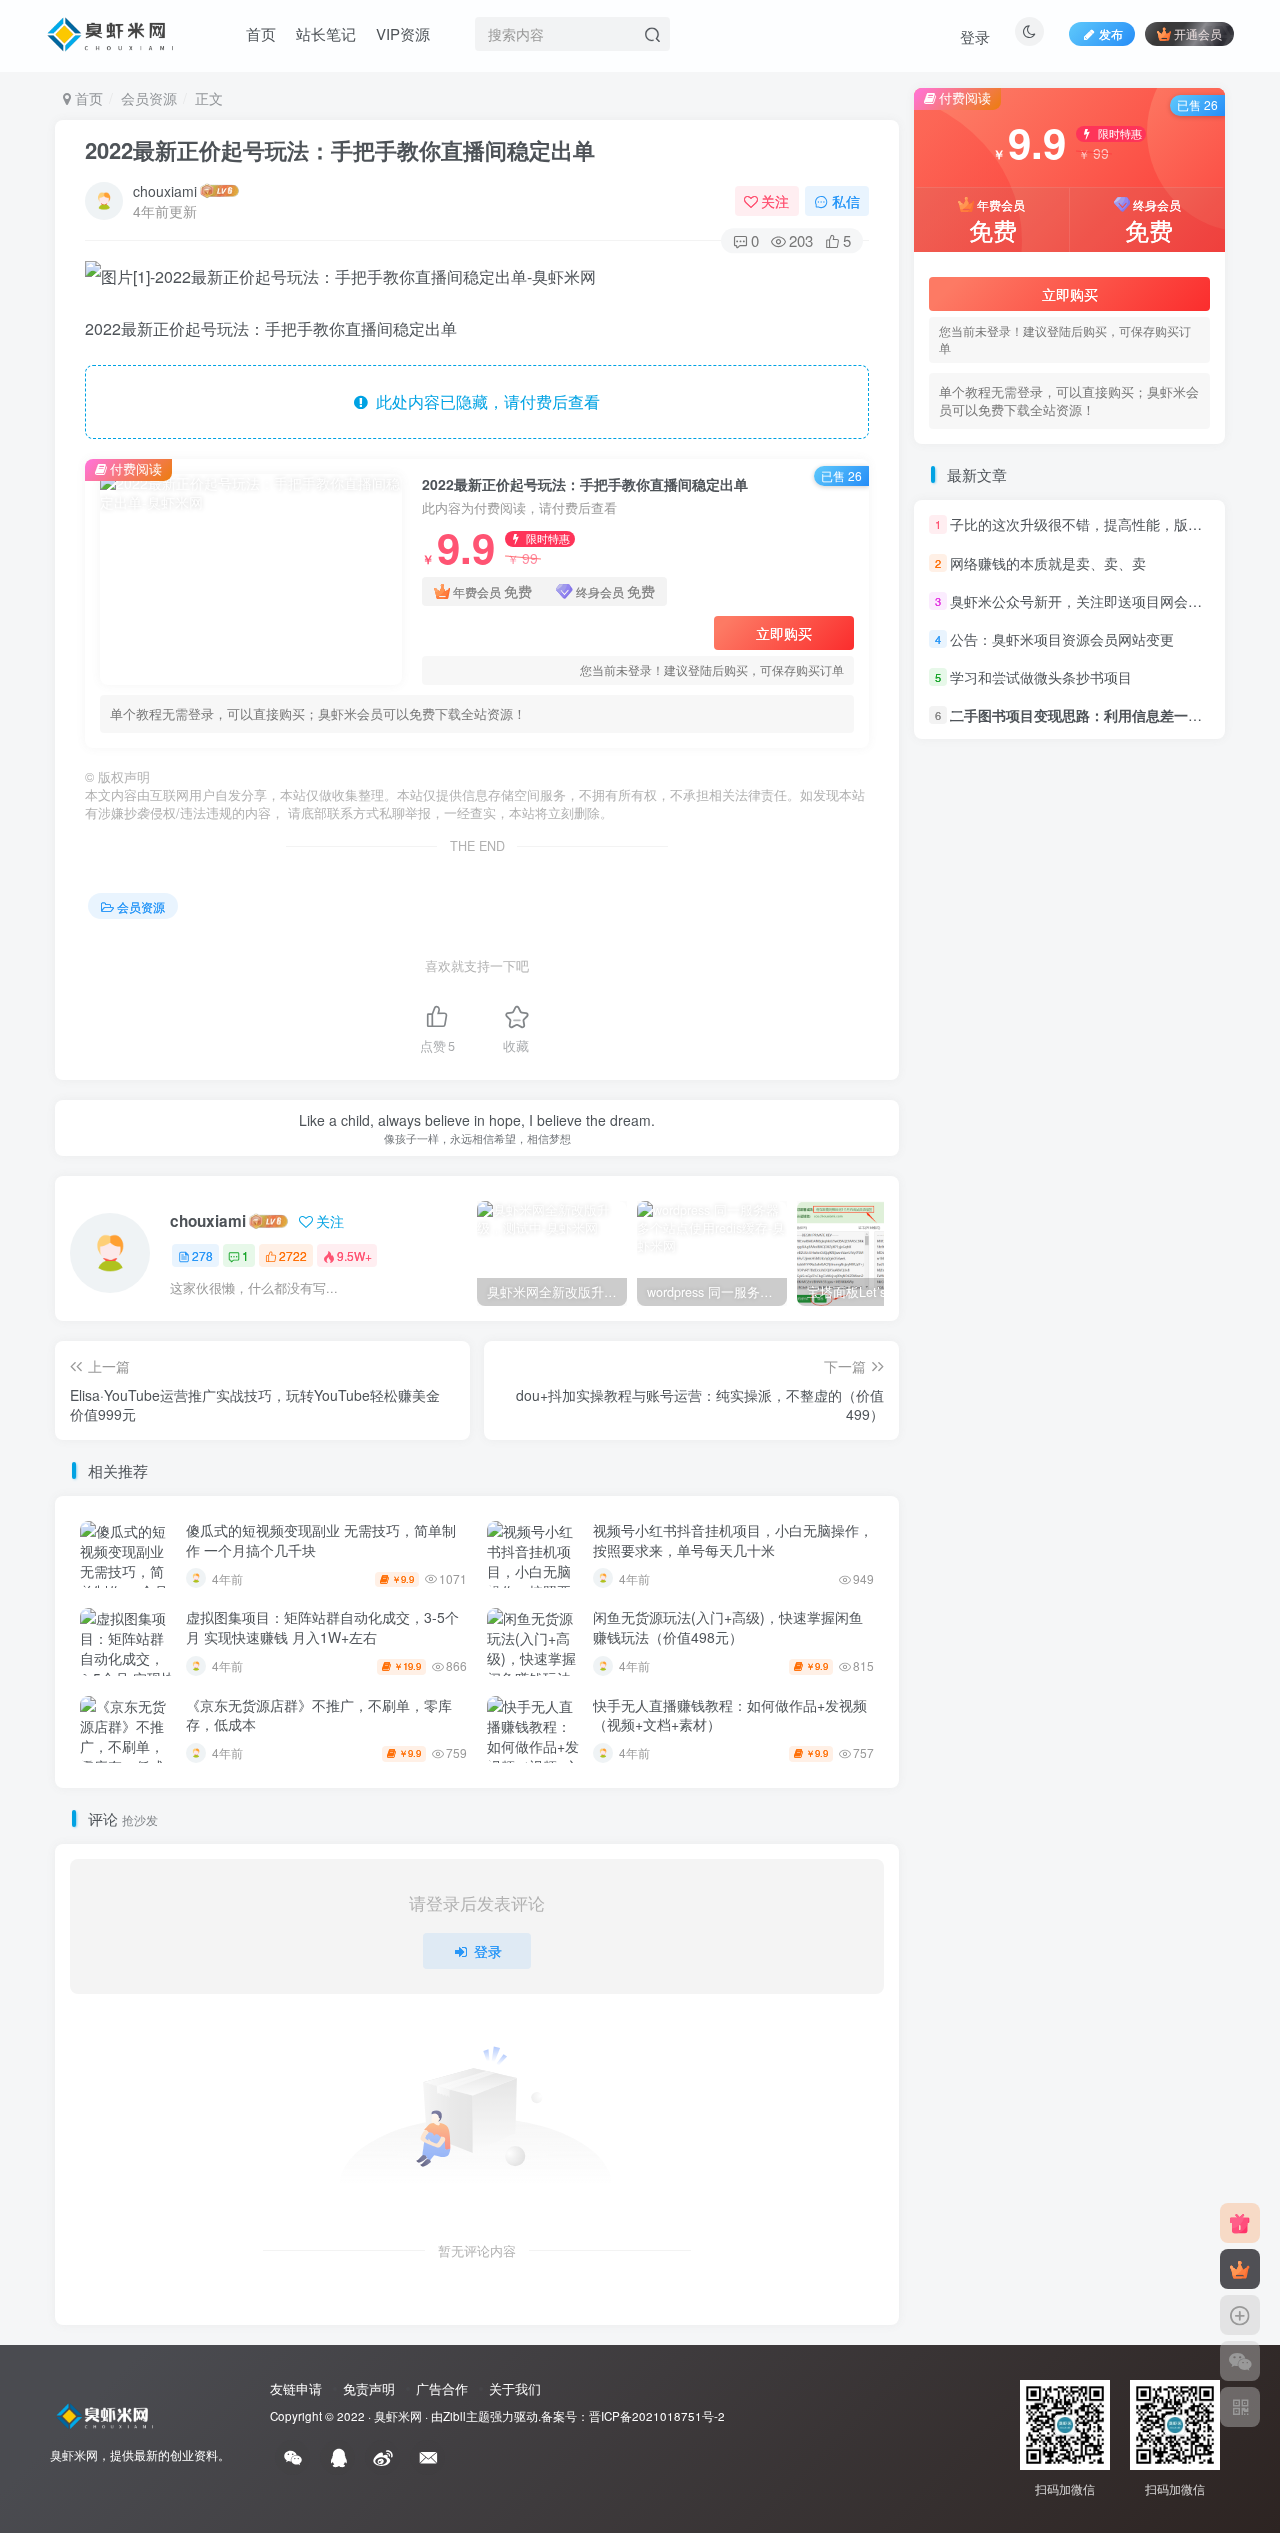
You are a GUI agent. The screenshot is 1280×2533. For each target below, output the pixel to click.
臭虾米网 (398, 2416)
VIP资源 (403, 33)
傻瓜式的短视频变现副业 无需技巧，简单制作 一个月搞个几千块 (321, 1540)
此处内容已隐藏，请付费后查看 (484, 401)
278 (202, 1255)
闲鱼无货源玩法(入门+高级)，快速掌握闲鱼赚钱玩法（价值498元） (728, 1627)
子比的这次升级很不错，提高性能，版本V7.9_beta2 (1112, 525)
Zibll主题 (466, 2416)
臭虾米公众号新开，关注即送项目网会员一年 (1090, 601)
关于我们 (515, 2388)
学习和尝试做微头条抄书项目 (1041, 677)
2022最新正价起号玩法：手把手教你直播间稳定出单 (340, 150)
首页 (261, 33)
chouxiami (165, 191)
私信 (846, 201)
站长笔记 (326, 33)
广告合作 (442, 2388)
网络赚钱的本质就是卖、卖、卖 (1048, 563)
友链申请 (296, 2388)
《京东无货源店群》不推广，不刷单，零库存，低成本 (319, 1715)
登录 (975, 36)
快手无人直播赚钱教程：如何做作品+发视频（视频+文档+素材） (730, 1715)
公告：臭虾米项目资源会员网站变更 (1062, 639)
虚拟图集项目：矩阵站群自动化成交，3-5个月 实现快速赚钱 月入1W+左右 (322, 1627)
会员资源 (149, 98)
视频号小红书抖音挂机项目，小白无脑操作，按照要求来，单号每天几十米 (733, 1540)
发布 (1111, 33)
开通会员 (1198, 33)
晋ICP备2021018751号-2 (657, 2416)
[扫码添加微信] (1240, 2361)
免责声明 (369, 2388)
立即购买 (784, 633)
